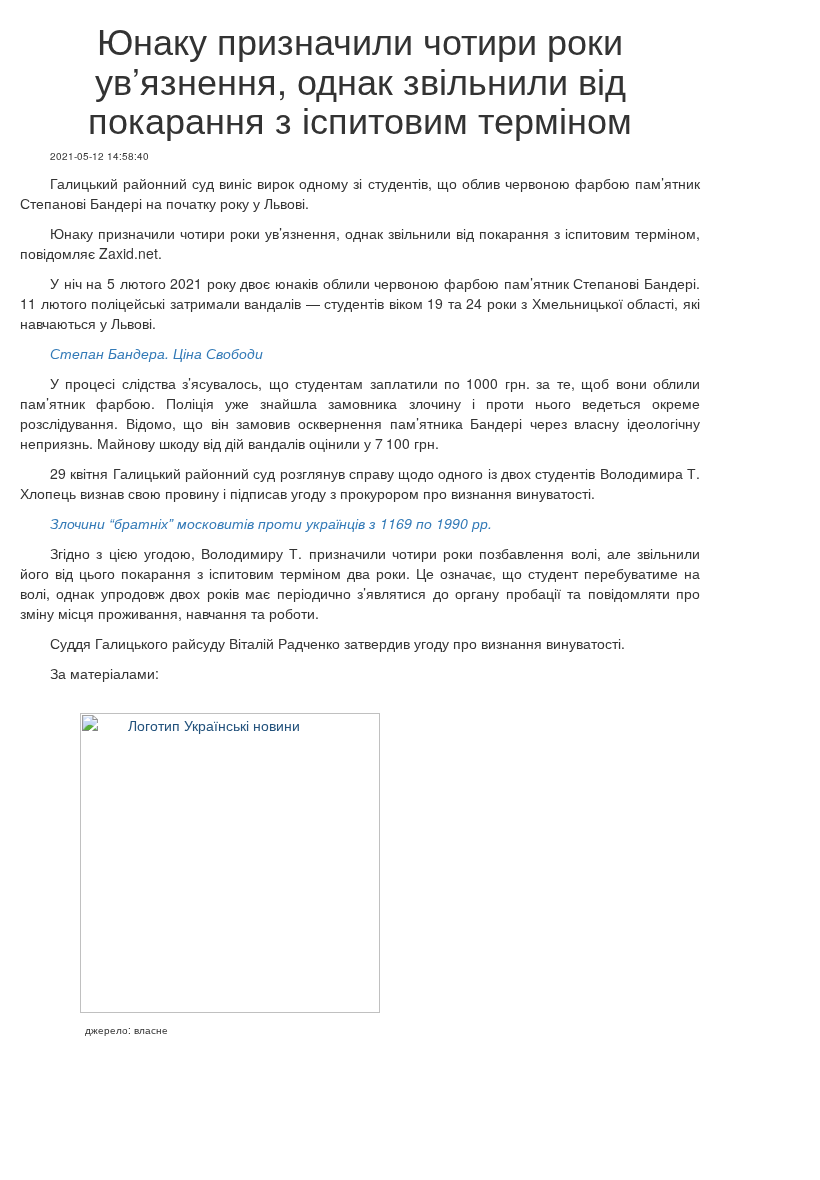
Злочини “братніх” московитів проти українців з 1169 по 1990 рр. (271, 523)
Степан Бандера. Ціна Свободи (156, 353)
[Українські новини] (215, 863)
